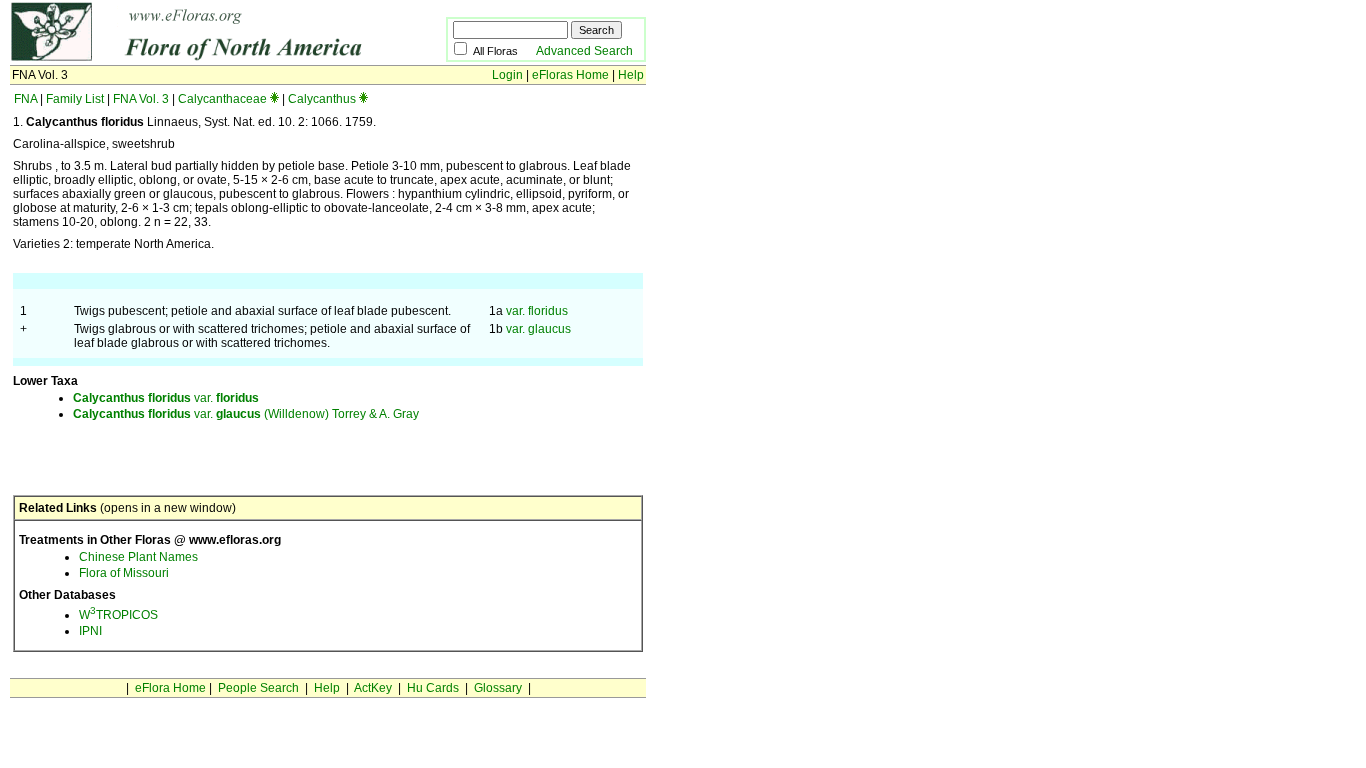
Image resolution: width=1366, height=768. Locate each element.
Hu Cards (433, 688)
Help (631, 75)
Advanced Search (584, 51)
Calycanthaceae (222, 99)
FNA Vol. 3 (141, 99)
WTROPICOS (118, 615)
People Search (258, 688)
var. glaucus (538, 329)
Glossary (498, 688)
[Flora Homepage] (197, 58)
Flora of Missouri (124, 573)
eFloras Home (570, 75)
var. (166, 398)
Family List (75, 99)
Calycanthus (322, 99)
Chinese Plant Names (138, 557)
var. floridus (537, 311)
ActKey (373, 688)
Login (507, 75)
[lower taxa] (274, 99)
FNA (25, 99)
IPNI (90, 631)
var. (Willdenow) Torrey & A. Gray (246, 414)
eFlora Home (170, 688)
